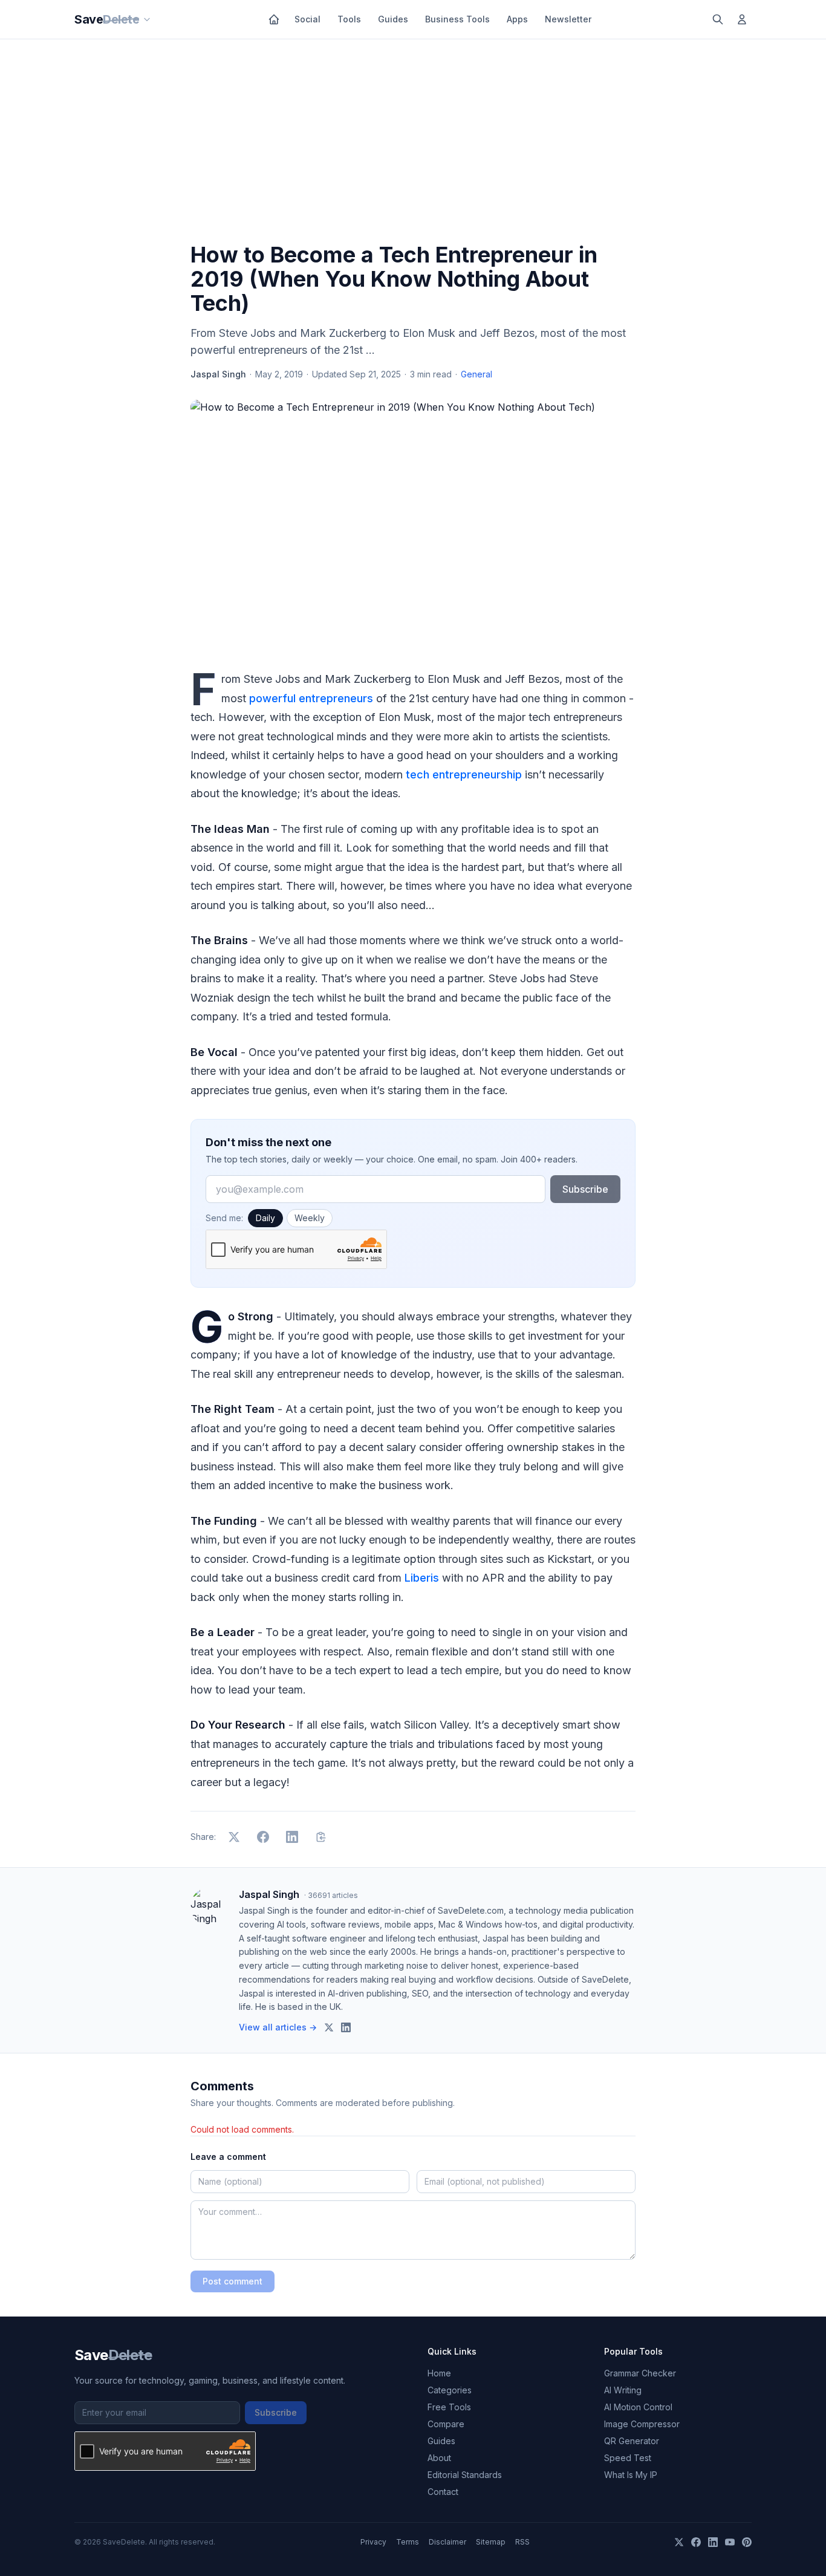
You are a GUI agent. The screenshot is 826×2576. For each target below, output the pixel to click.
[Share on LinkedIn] (292, 1837)
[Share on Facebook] (263, 1837)
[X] (679, 2542)
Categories (450, 2390)
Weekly (310, 1218)
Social (307, 19)
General (476, 374)
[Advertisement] (413, 143)
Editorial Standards (465, 2475)
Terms (408, 2542)
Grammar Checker (640, 2373)
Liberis (422, 1578)
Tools (349, 19)
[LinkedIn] (713, 2542)
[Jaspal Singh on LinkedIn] (346, 2027)
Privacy (373, 2542)
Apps (517, 19)
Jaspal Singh (218, 374)
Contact (443, 2492)
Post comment (233, 2281)
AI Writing (623, 2390)
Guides (393, 19)
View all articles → (278, 2027)
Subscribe (585, 1189)
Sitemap (491, 2542)
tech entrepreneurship (464, 774)
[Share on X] (234, 1837)
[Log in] (742, 19)
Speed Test (628, 2458)
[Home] (274, 19)
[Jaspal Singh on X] (329, 2027)
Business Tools (457, 19)
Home (439, 2373)
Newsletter (568, 19)
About (439, 2458)
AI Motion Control (638, 2407)
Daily (265, 1218)
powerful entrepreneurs (311, 698)
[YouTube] (730, 2542)
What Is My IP (631, 2475)
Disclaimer (447, 2542)
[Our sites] (147, 19)
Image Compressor (642, 2424)
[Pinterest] (747, 2542)
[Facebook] (696, 2542)
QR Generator (632, 2441)
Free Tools (449, 2407)
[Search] (718, 19)
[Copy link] (321, 1837)
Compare (446, 2424)
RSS (522, 2542)
